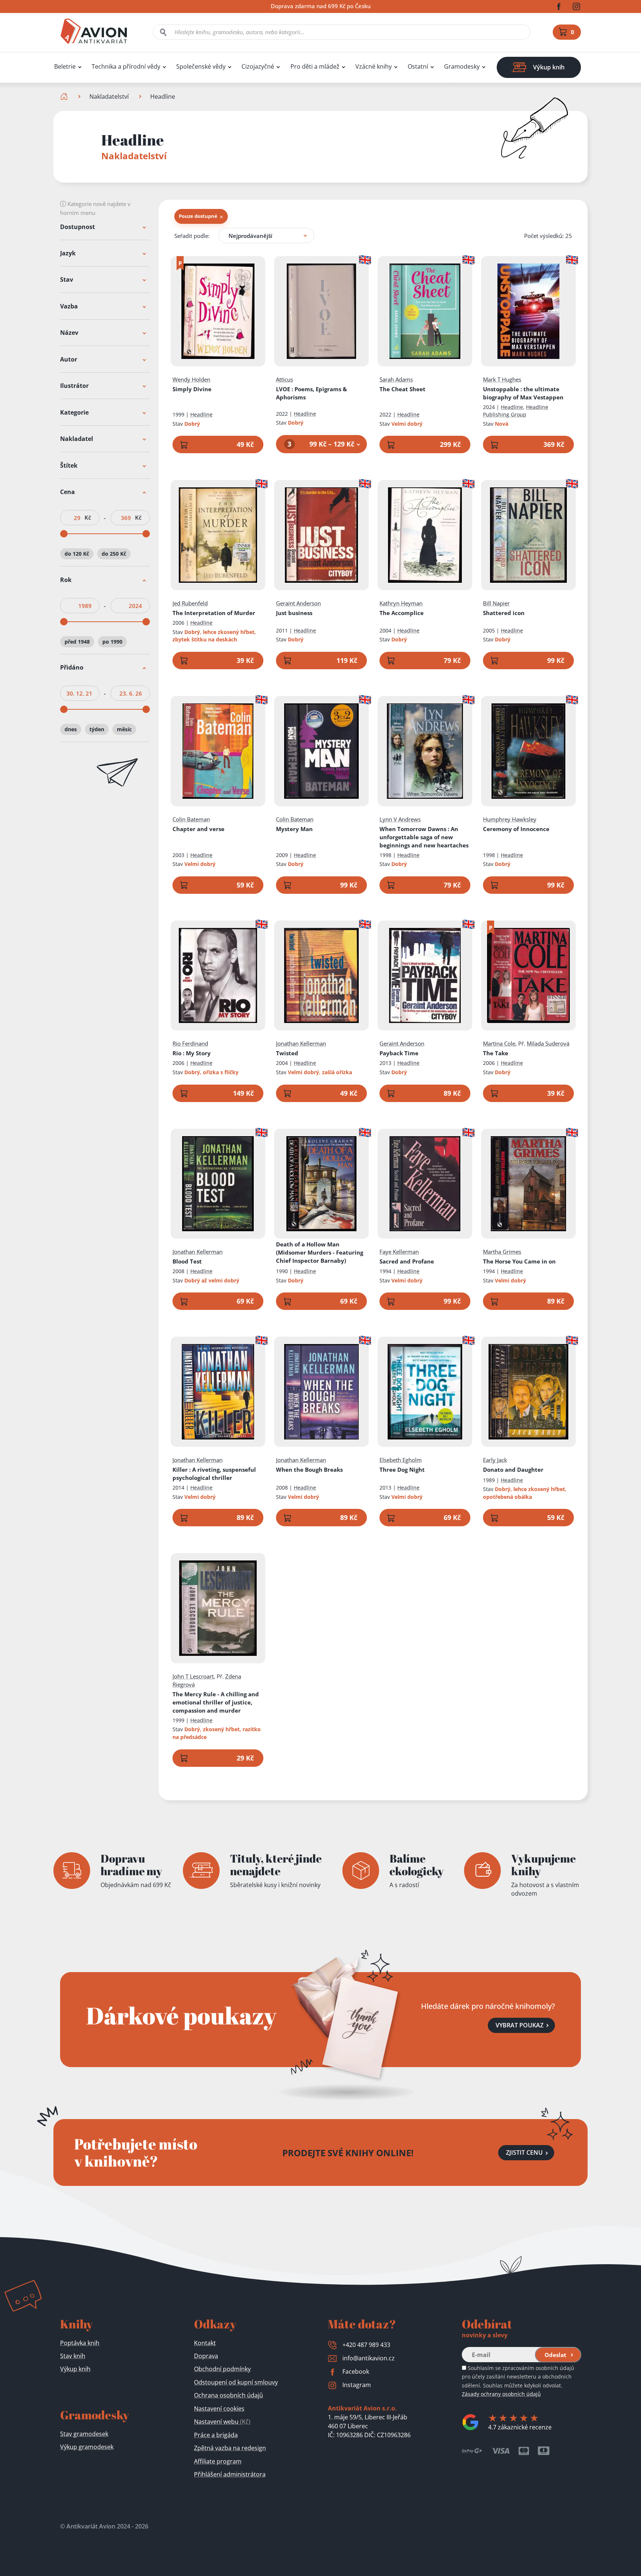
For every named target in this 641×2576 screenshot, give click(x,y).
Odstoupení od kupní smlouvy (236, 2382)
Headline (201, 414)
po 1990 (112, 642)
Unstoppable (523, 393)
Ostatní (418, 67)
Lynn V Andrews (400, 819)
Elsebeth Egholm (401, 1460)
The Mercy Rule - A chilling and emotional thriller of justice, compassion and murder (216, 1702)
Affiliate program (218, 2461)
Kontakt (205, 2343)
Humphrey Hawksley (510, 819)
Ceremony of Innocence (516, 829)
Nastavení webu (222, 2422)
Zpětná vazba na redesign (230, 2448)
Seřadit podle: (192, 236)
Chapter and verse (198, 829)
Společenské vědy (201, 67)
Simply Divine (192, 389)
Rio (192, 1053)
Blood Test (187, 1261)
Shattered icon (504, 613)
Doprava (206, 2356)
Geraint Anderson (298, 603)
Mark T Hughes (502, 379)
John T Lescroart (193, 1676)
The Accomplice (402, 613)
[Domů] (65, 97)
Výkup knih (75, 2369)
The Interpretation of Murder (214, 613)
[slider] (64, 534)
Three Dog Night (402, 1470)
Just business (294, 613)
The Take (496, 1053)
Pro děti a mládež (315, 67)
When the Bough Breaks (309, 1470)
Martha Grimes (502, 1252)
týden (97, 729)
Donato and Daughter (513, 1470)
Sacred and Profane (407, 1261)
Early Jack (495, 1460)
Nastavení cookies (219, 2409)
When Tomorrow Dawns (424, 837)
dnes (71, 729)
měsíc (124, 729)
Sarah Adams (396, 379)
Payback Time (399, 1053)
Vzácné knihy (374, 67)
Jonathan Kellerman (301, 1043)
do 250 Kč (114, 554)
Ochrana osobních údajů (229, 2395)
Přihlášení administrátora (230, 2474)
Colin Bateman (191, 819)
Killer (214, 1474)
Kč (88, 518)
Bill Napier (496, 603)
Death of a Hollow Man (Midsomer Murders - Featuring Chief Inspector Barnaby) (320, 1252)
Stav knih (73, 2356)
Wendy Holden (191, 379)
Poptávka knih (80, 2343)
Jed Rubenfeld (190, 603)
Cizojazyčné (258, 67)
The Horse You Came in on (519, 1261)
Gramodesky (462, 67)
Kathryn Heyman (401, 603)
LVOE (311, 393)
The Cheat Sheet (402, 389)
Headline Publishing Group (516, 411)
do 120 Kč (77, 554)
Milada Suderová (548, 1043)
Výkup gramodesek (87, 2447)
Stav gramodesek (84, 2434)
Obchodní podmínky (222, 2369)
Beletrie (65, 67)
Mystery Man (294, 829)
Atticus (285, 379)
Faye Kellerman (399, 1252)
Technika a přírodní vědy (126, 67)
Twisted (287, 1053)
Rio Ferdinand (190, 1043)
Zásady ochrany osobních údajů (501, 2394)
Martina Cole (499, 1043)
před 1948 (77, 642)
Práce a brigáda (216, 2435)
